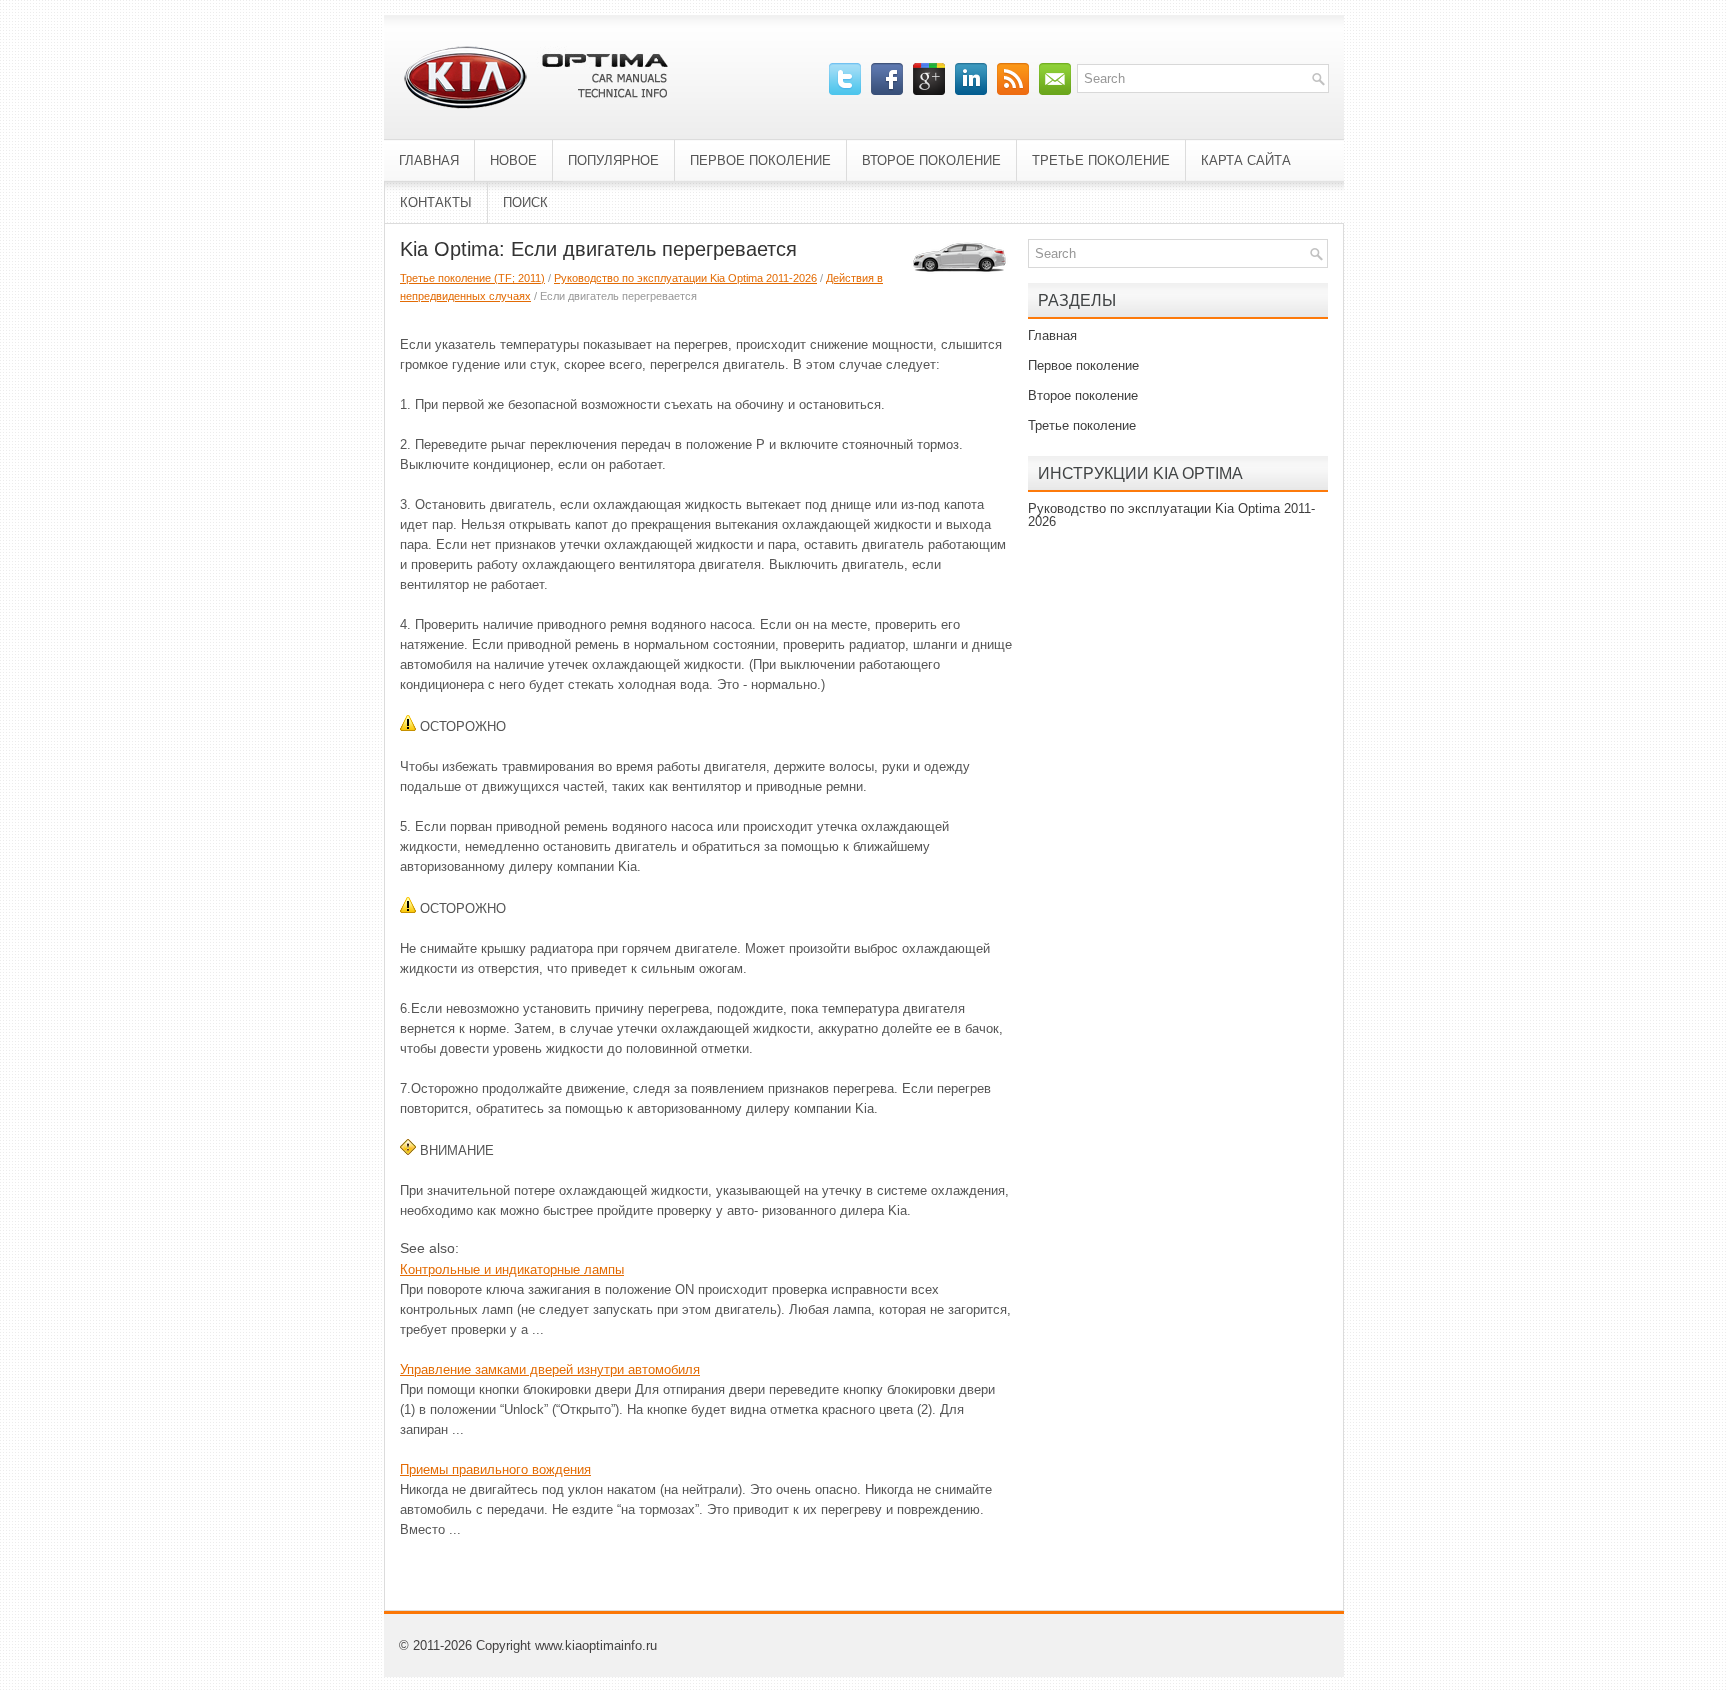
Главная (429, 160)
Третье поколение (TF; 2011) (472, 278)
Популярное (613, 160)
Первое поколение (760, 160)
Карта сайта (1246, 160)
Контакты (436, 202)
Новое (513, 160)
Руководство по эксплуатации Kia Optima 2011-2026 (685, 278)
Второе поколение (931, 160)
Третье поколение (1101, 160)
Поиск (525, 202)
